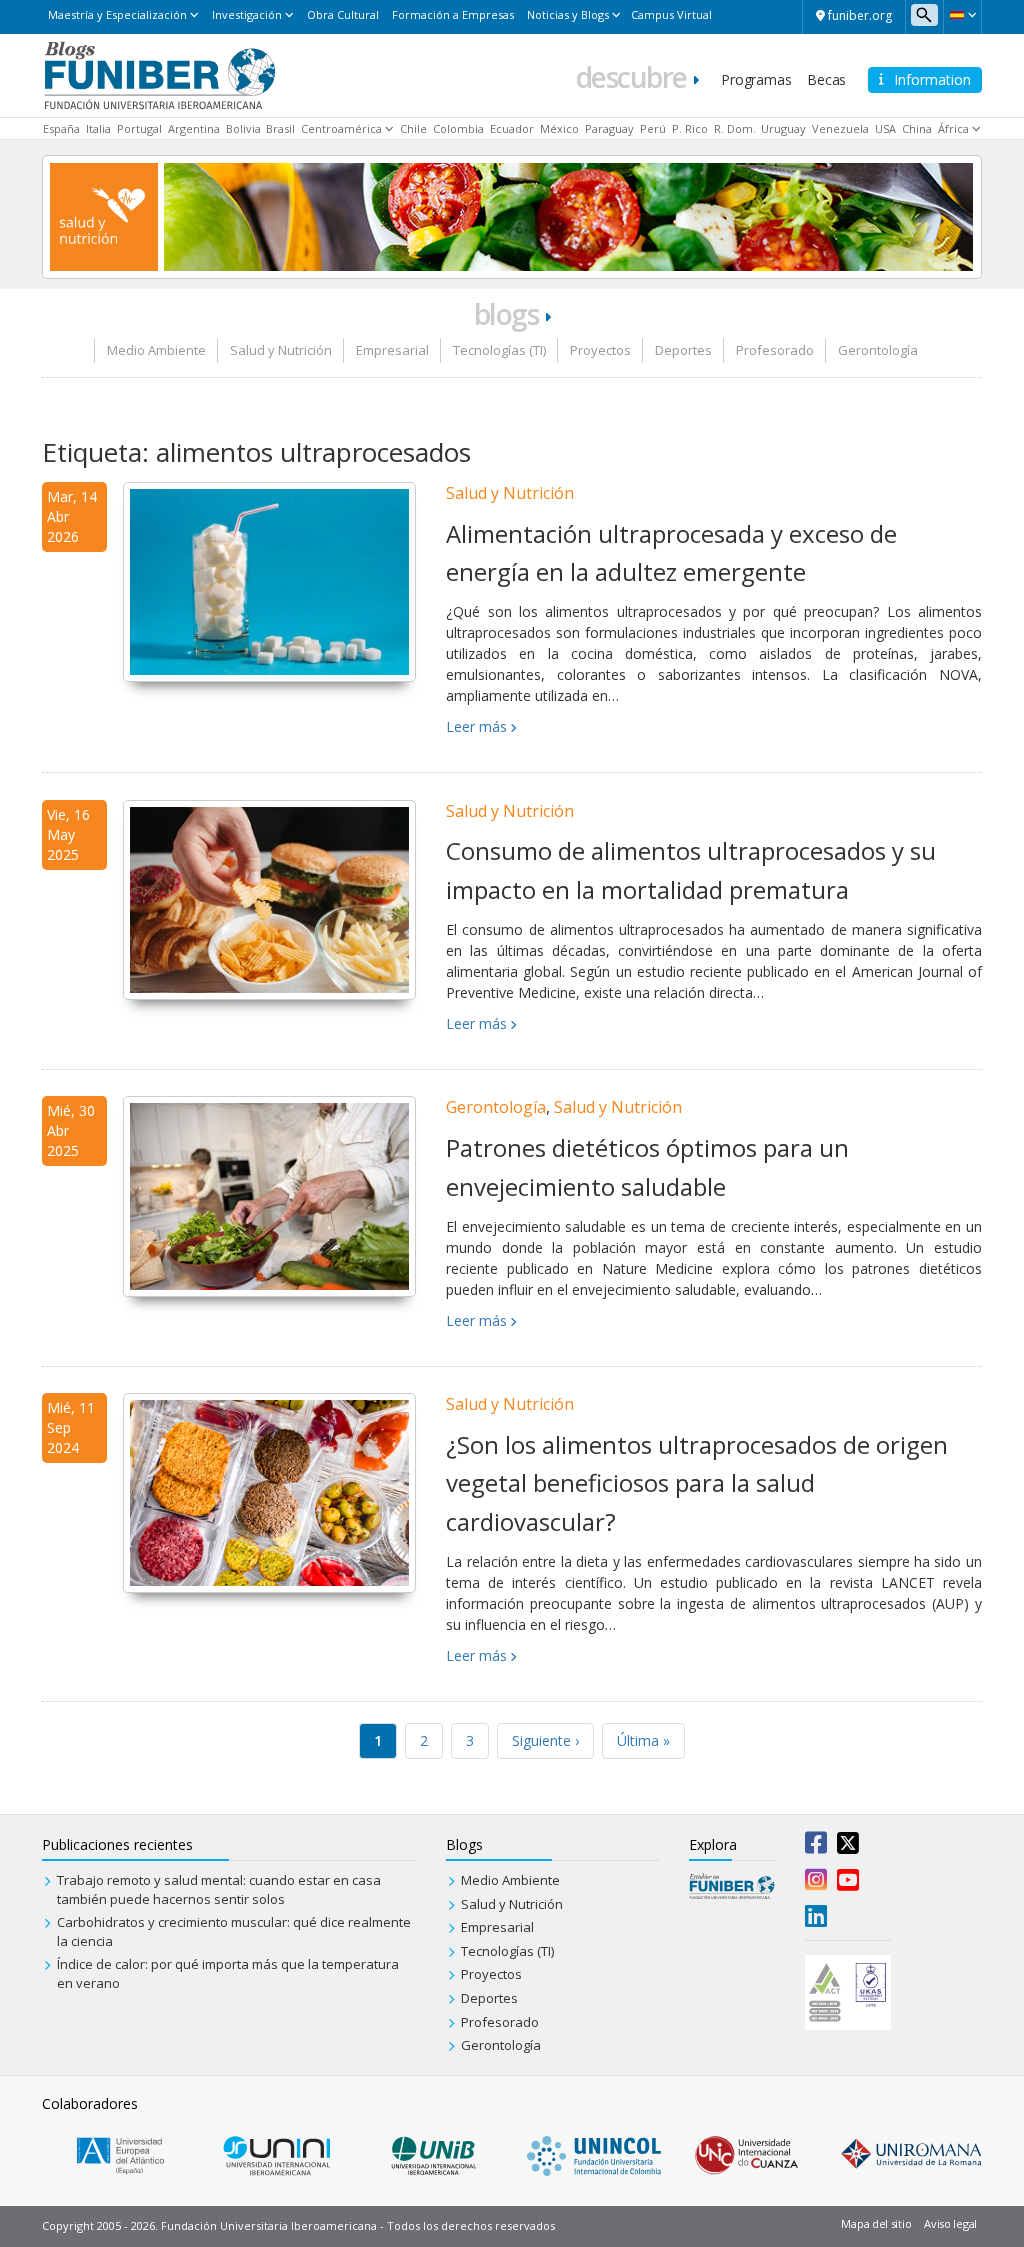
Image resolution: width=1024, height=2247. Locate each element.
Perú (653, 128)
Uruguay (783, 128)
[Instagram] (816, 1884)
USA (885, 128)
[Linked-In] (816, 1920)
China (917, 128)
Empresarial (392, 350)
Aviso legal (950, 2223)
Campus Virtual (671, 14)
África (953, 128)
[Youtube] (848, 1884)
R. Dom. (735, 128)
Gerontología (878, 350)
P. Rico (690, 128)
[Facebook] (816, 1847)
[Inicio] (159, 74)
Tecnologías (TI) (499, 350)
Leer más (476, 726)
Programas (756, 79)
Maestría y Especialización (117, 14)
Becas (826, 79)
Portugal (139, 128)
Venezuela (840, 128)
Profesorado (775, 350)
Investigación (247, 14)
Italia (98, 128)
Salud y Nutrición (281, 350)
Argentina (194, 128)
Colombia (458, 128)
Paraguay (609, 128)
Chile (413, 128)
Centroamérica (341, 128)
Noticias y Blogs (568, 14)
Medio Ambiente (156, 350)
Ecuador (512, 128)
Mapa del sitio (876, 2223)
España (61, 128)
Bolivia (243, 128)
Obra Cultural (343, 14)
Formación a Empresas (453, 14)
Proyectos (600, 350)
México (559, 128)
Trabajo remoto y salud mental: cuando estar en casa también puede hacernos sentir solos (219, 1889)
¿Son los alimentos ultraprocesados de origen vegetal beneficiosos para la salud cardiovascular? (697, 1483)
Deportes (683, 350)
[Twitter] (848, 1847)
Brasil (280, 128)
